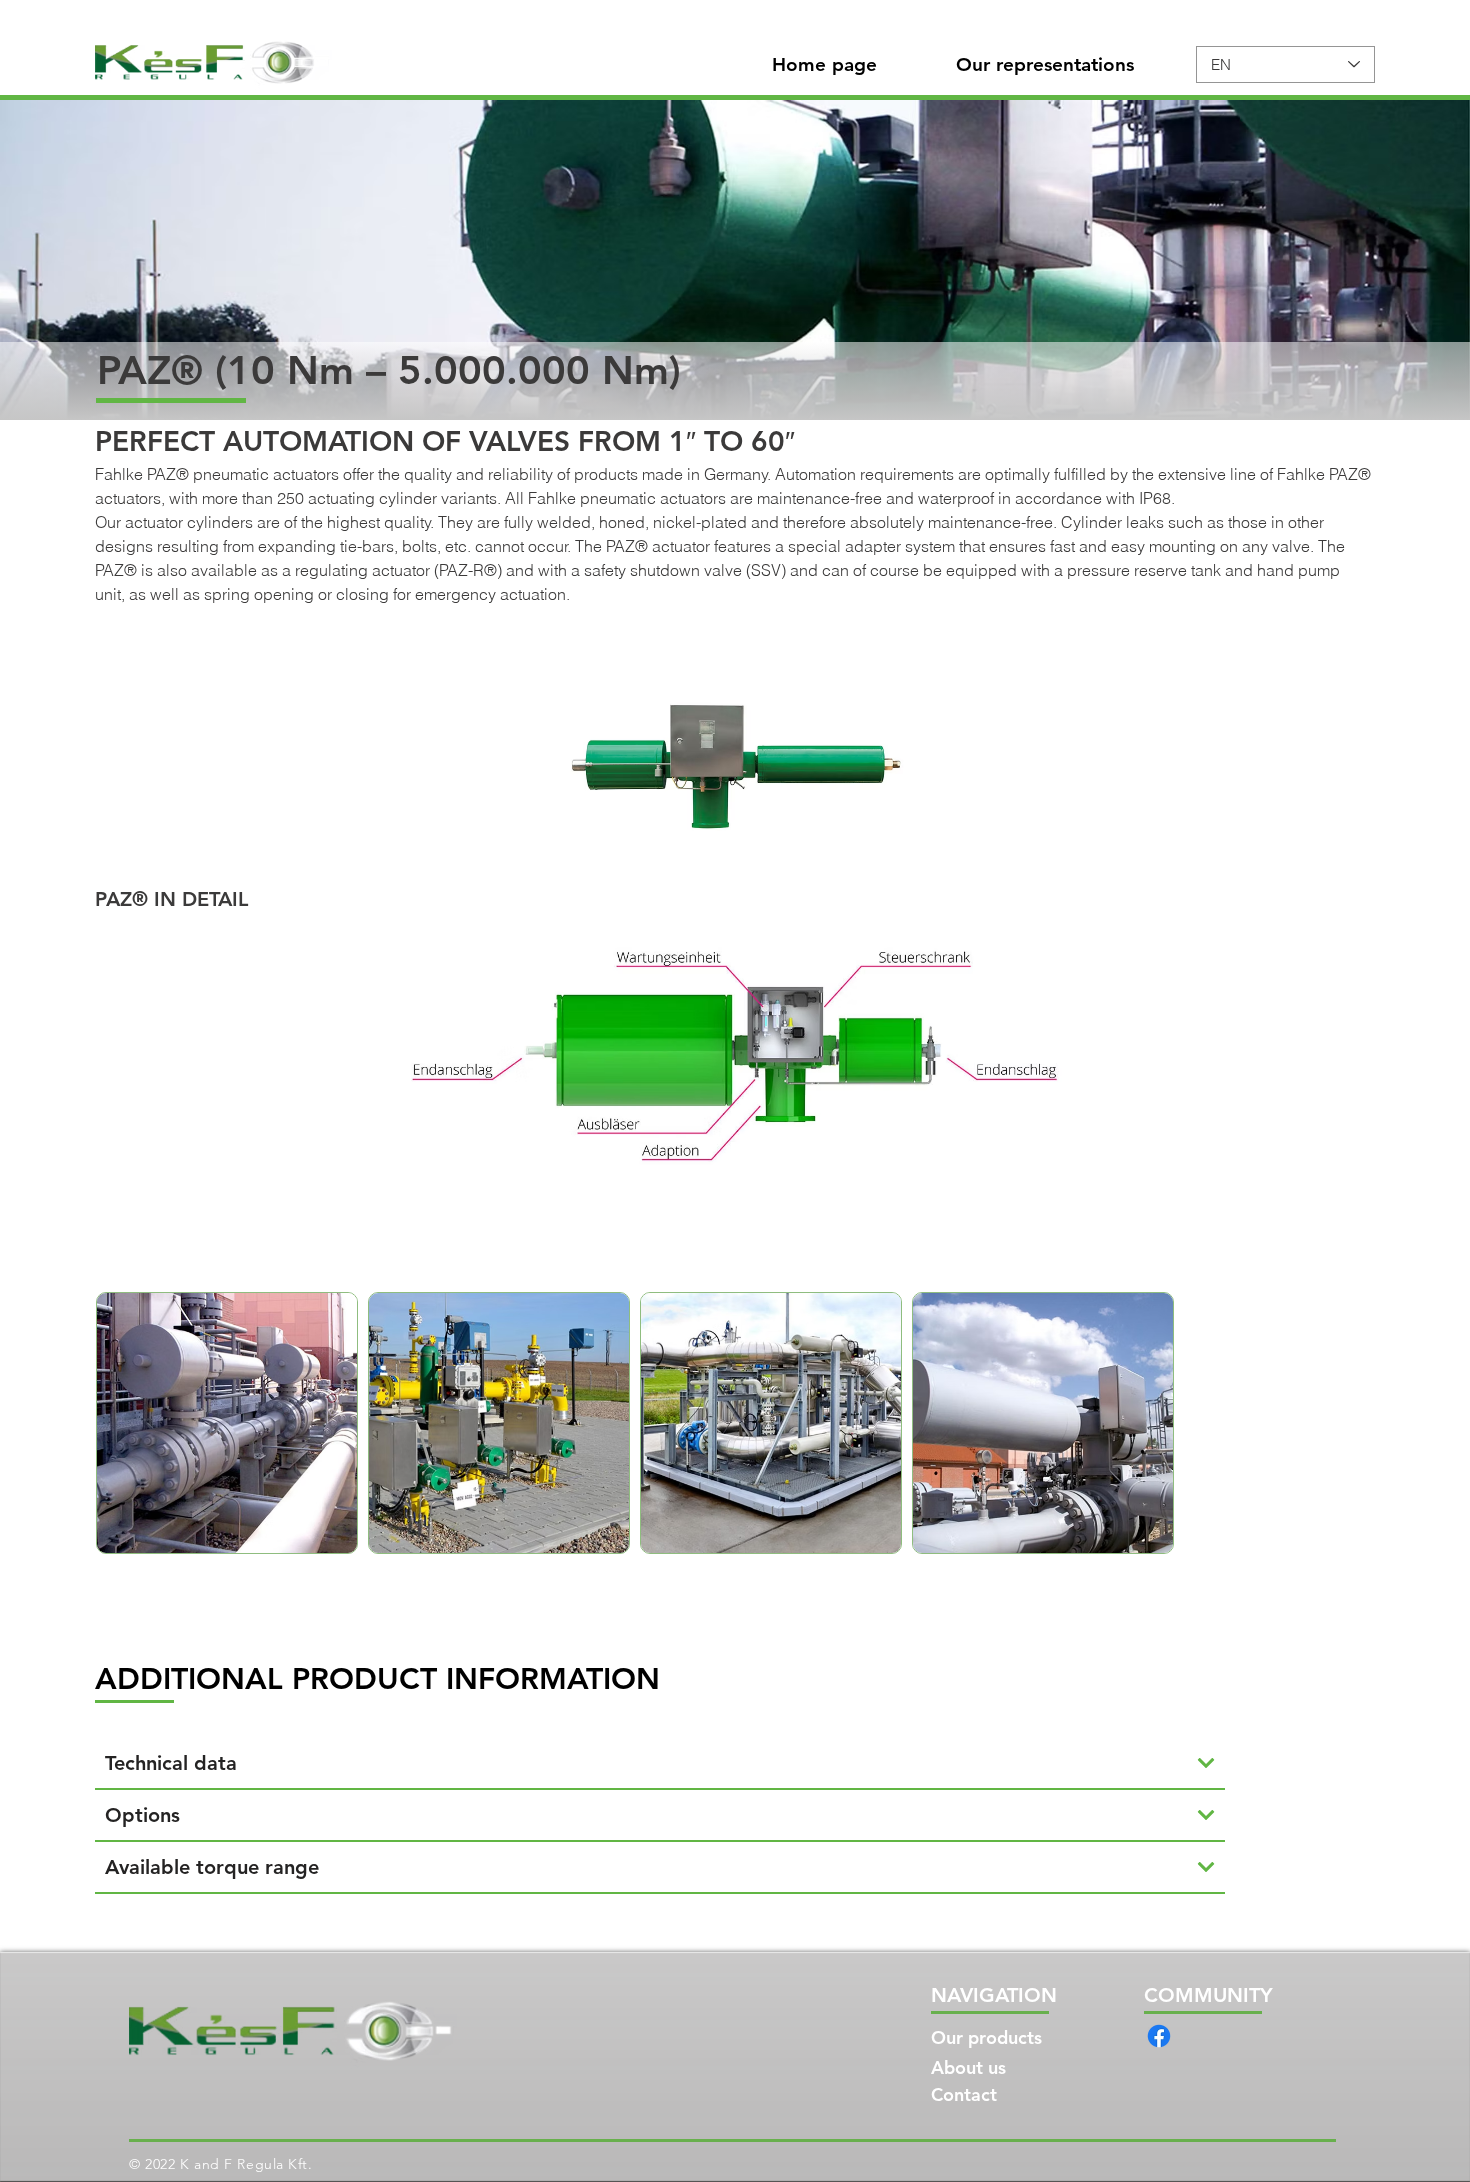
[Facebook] (1159, 2036)
